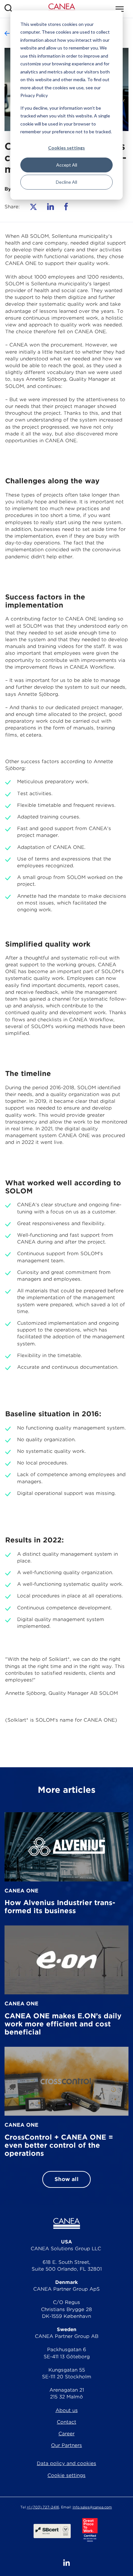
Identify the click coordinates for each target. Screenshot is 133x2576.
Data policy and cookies (66, 2463)
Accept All (67, 165)
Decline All (66, 182)
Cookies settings (66, 148)
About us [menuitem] (67, 2410)
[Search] (9, 9)
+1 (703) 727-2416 (43, 2507)
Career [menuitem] (66, 2434)
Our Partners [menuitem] (66, 2445)
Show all (66, 2179)
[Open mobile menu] (120, 9)
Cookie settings (66, 2475)
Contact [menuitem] (66, 2422)
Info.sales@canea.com (92, 2507)
